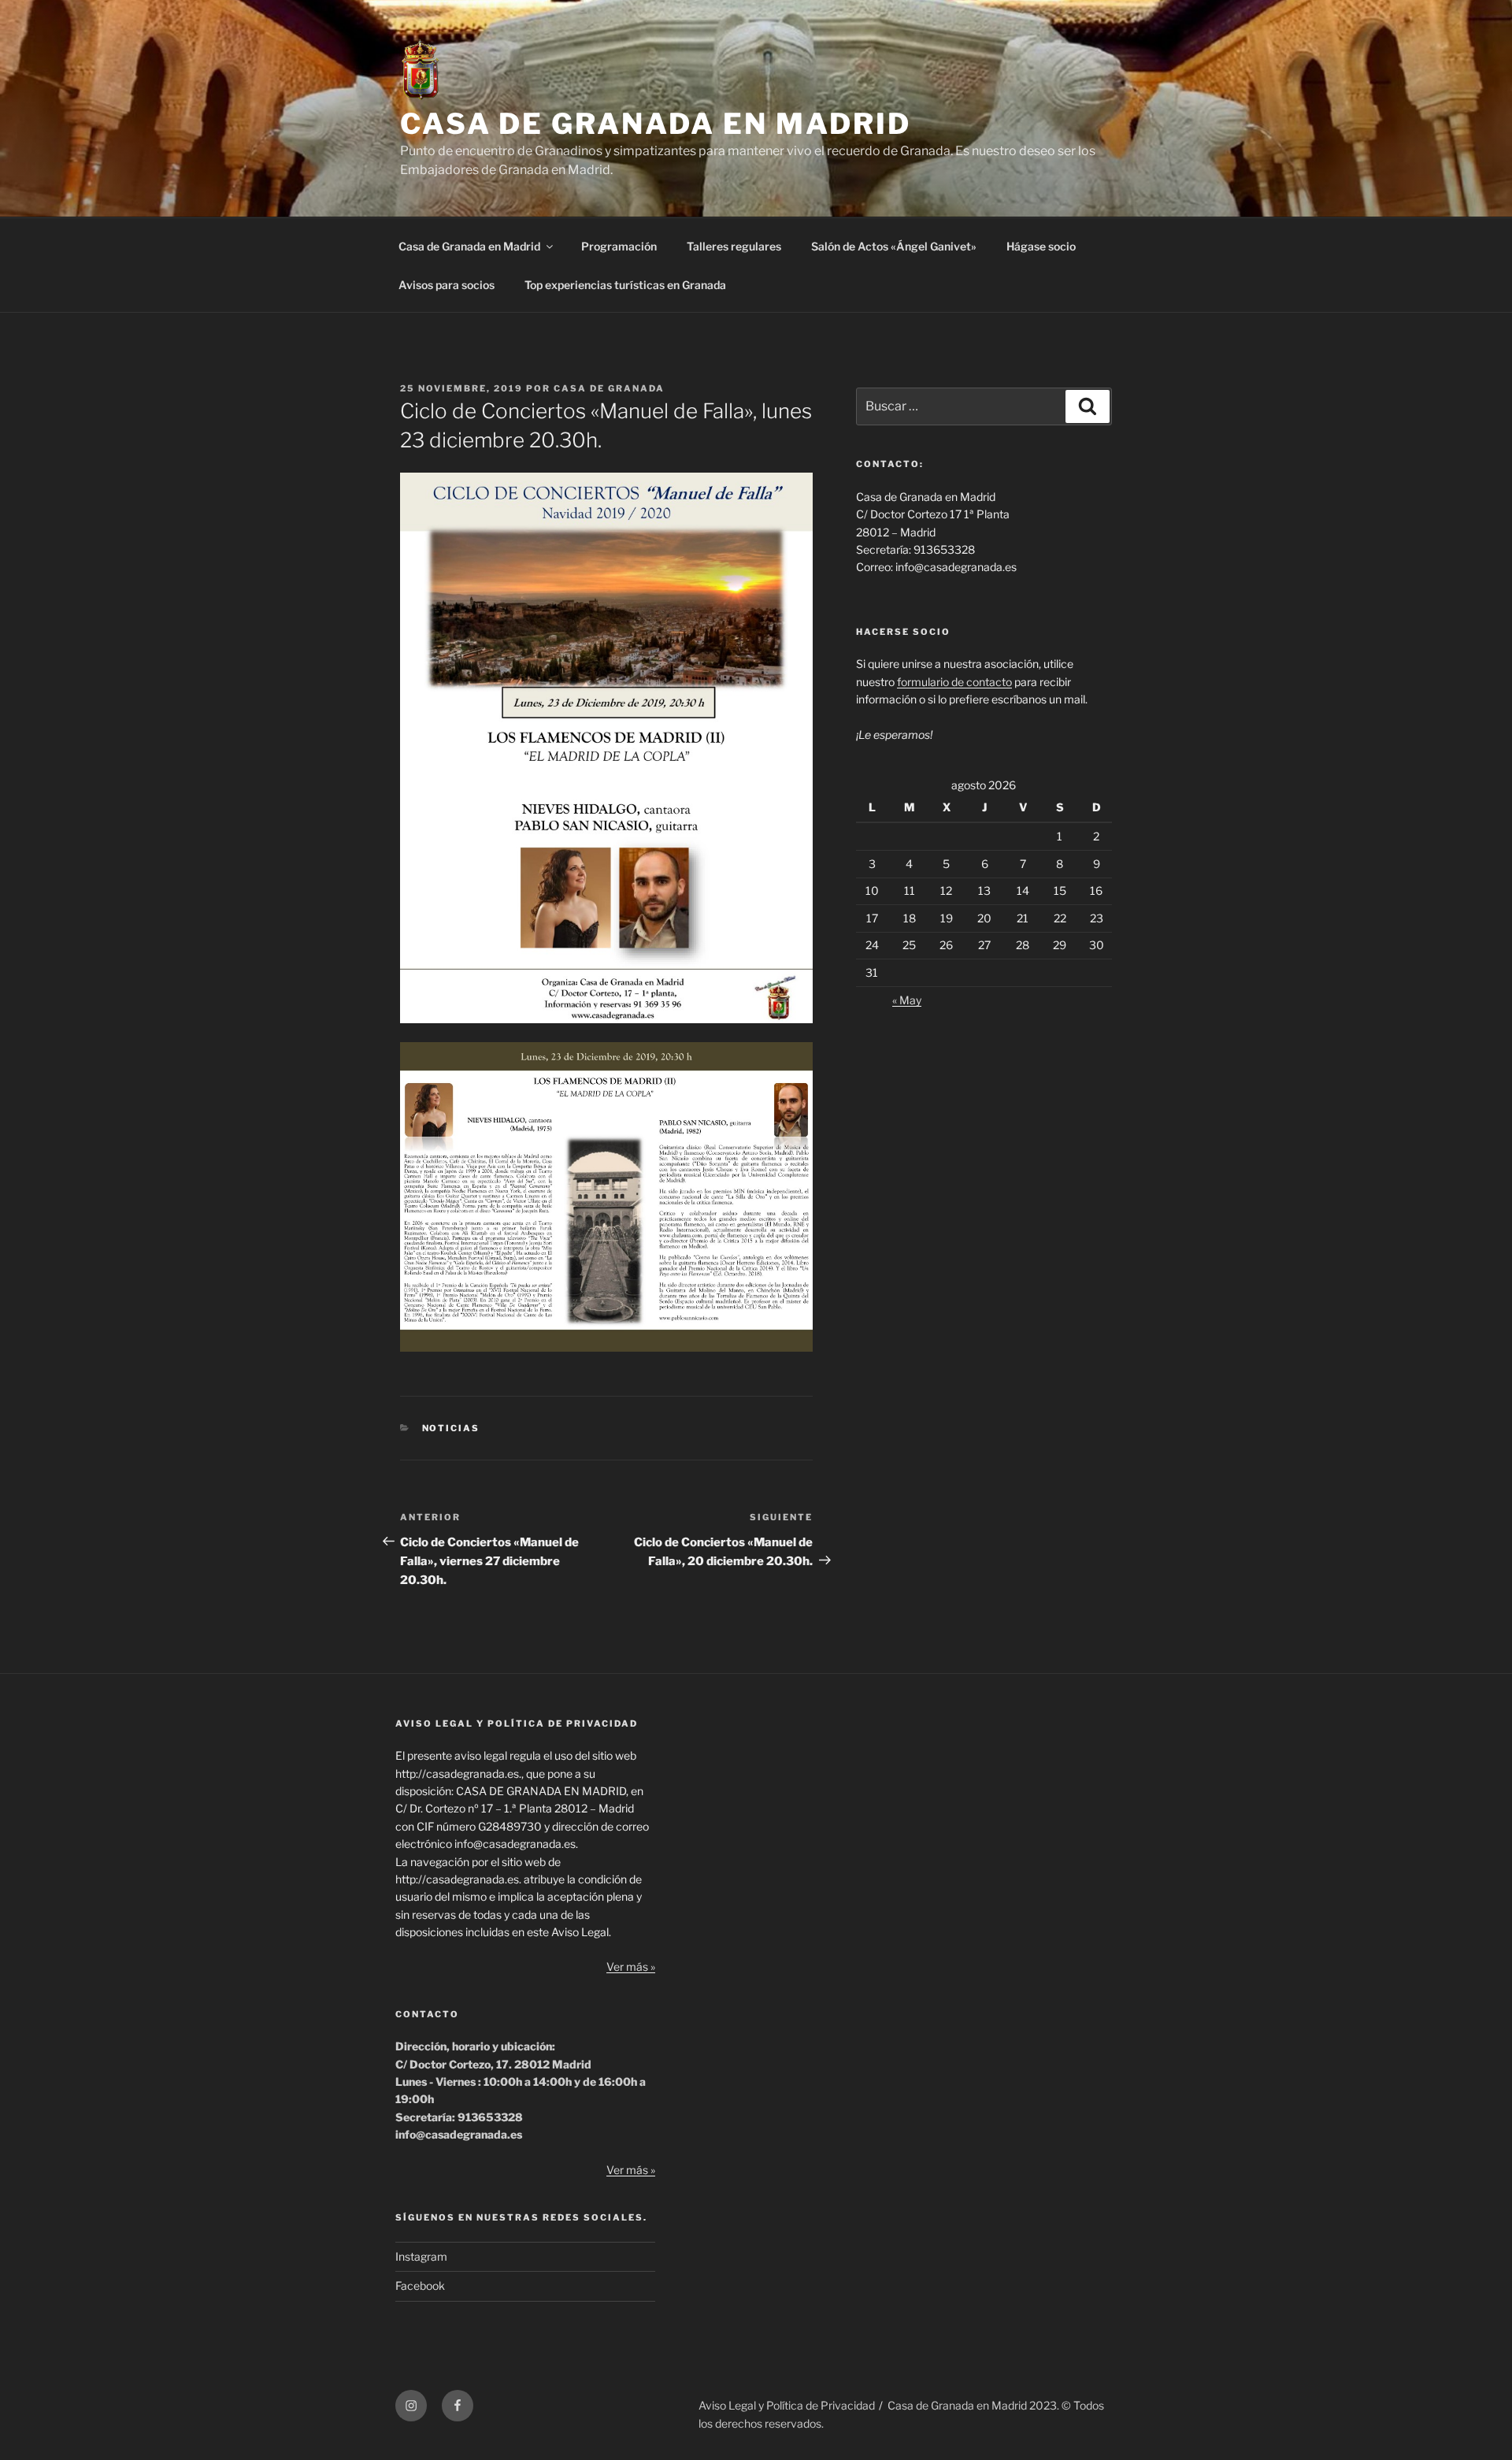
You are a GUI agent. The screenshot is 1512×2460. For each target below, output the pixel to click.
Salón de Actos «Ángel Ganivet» (894, 246)
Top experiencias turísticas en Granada (625, 285)
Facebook (420, 2286)
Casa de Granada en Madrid (469, 246)
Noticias (451, 1428)
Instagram (421, 2256)
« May (907, 1000)
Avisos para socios (447, 285)
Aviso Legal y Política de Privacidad (787, 2405)
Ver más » (631, 1967)
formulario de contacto (954, 682)
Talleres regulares (734, 246)
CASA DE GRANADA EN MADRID (656, 124)
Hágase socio (1041, 246)
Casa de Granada (609, 388)
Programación (619, 246)
